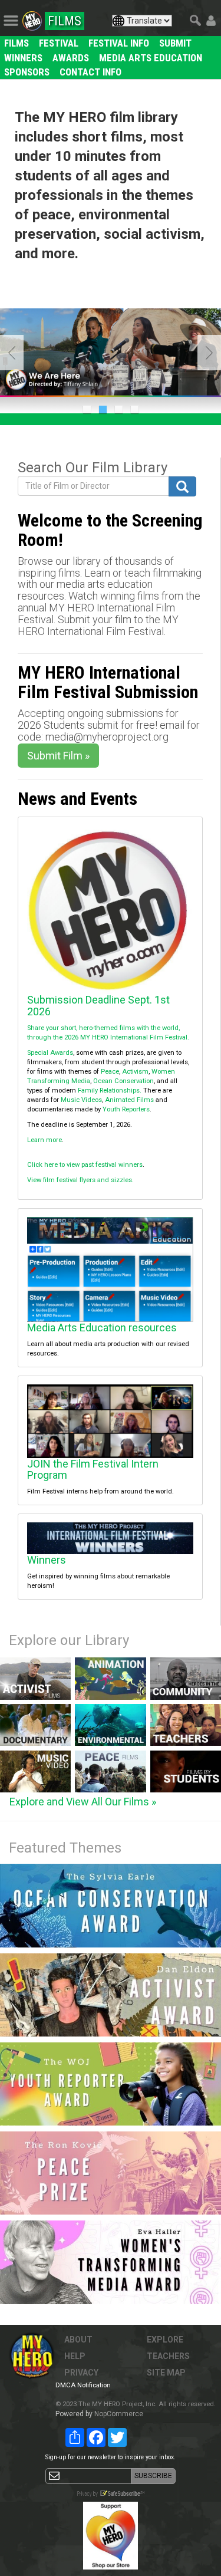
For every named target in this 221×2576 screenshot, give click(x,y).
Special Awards (50, 1053)
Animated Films (129, 1100)
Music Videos (81, 1100)
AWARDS (71, 58)
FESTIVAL (59, 43)
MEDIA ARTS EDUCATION (151, 58)
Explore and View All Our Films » (83, 1802)
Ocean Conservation (123, 1081)
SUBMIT (175, 43)
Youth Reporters (126, 1109)
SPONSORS (27, 72)
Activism (135, 1072)
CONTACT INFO (90, 72)
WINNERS (23, 58)
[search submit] (182, 486)
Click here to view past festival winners (85, 1165)
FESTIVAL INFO (119, 43)
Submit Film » (58, 756)
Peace (110, 1072)
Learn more (44, 1140)
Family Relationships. (110, 1090)
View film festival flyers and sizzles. (80, 1180)
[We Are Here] (111, 353)
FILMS (17, 43)
